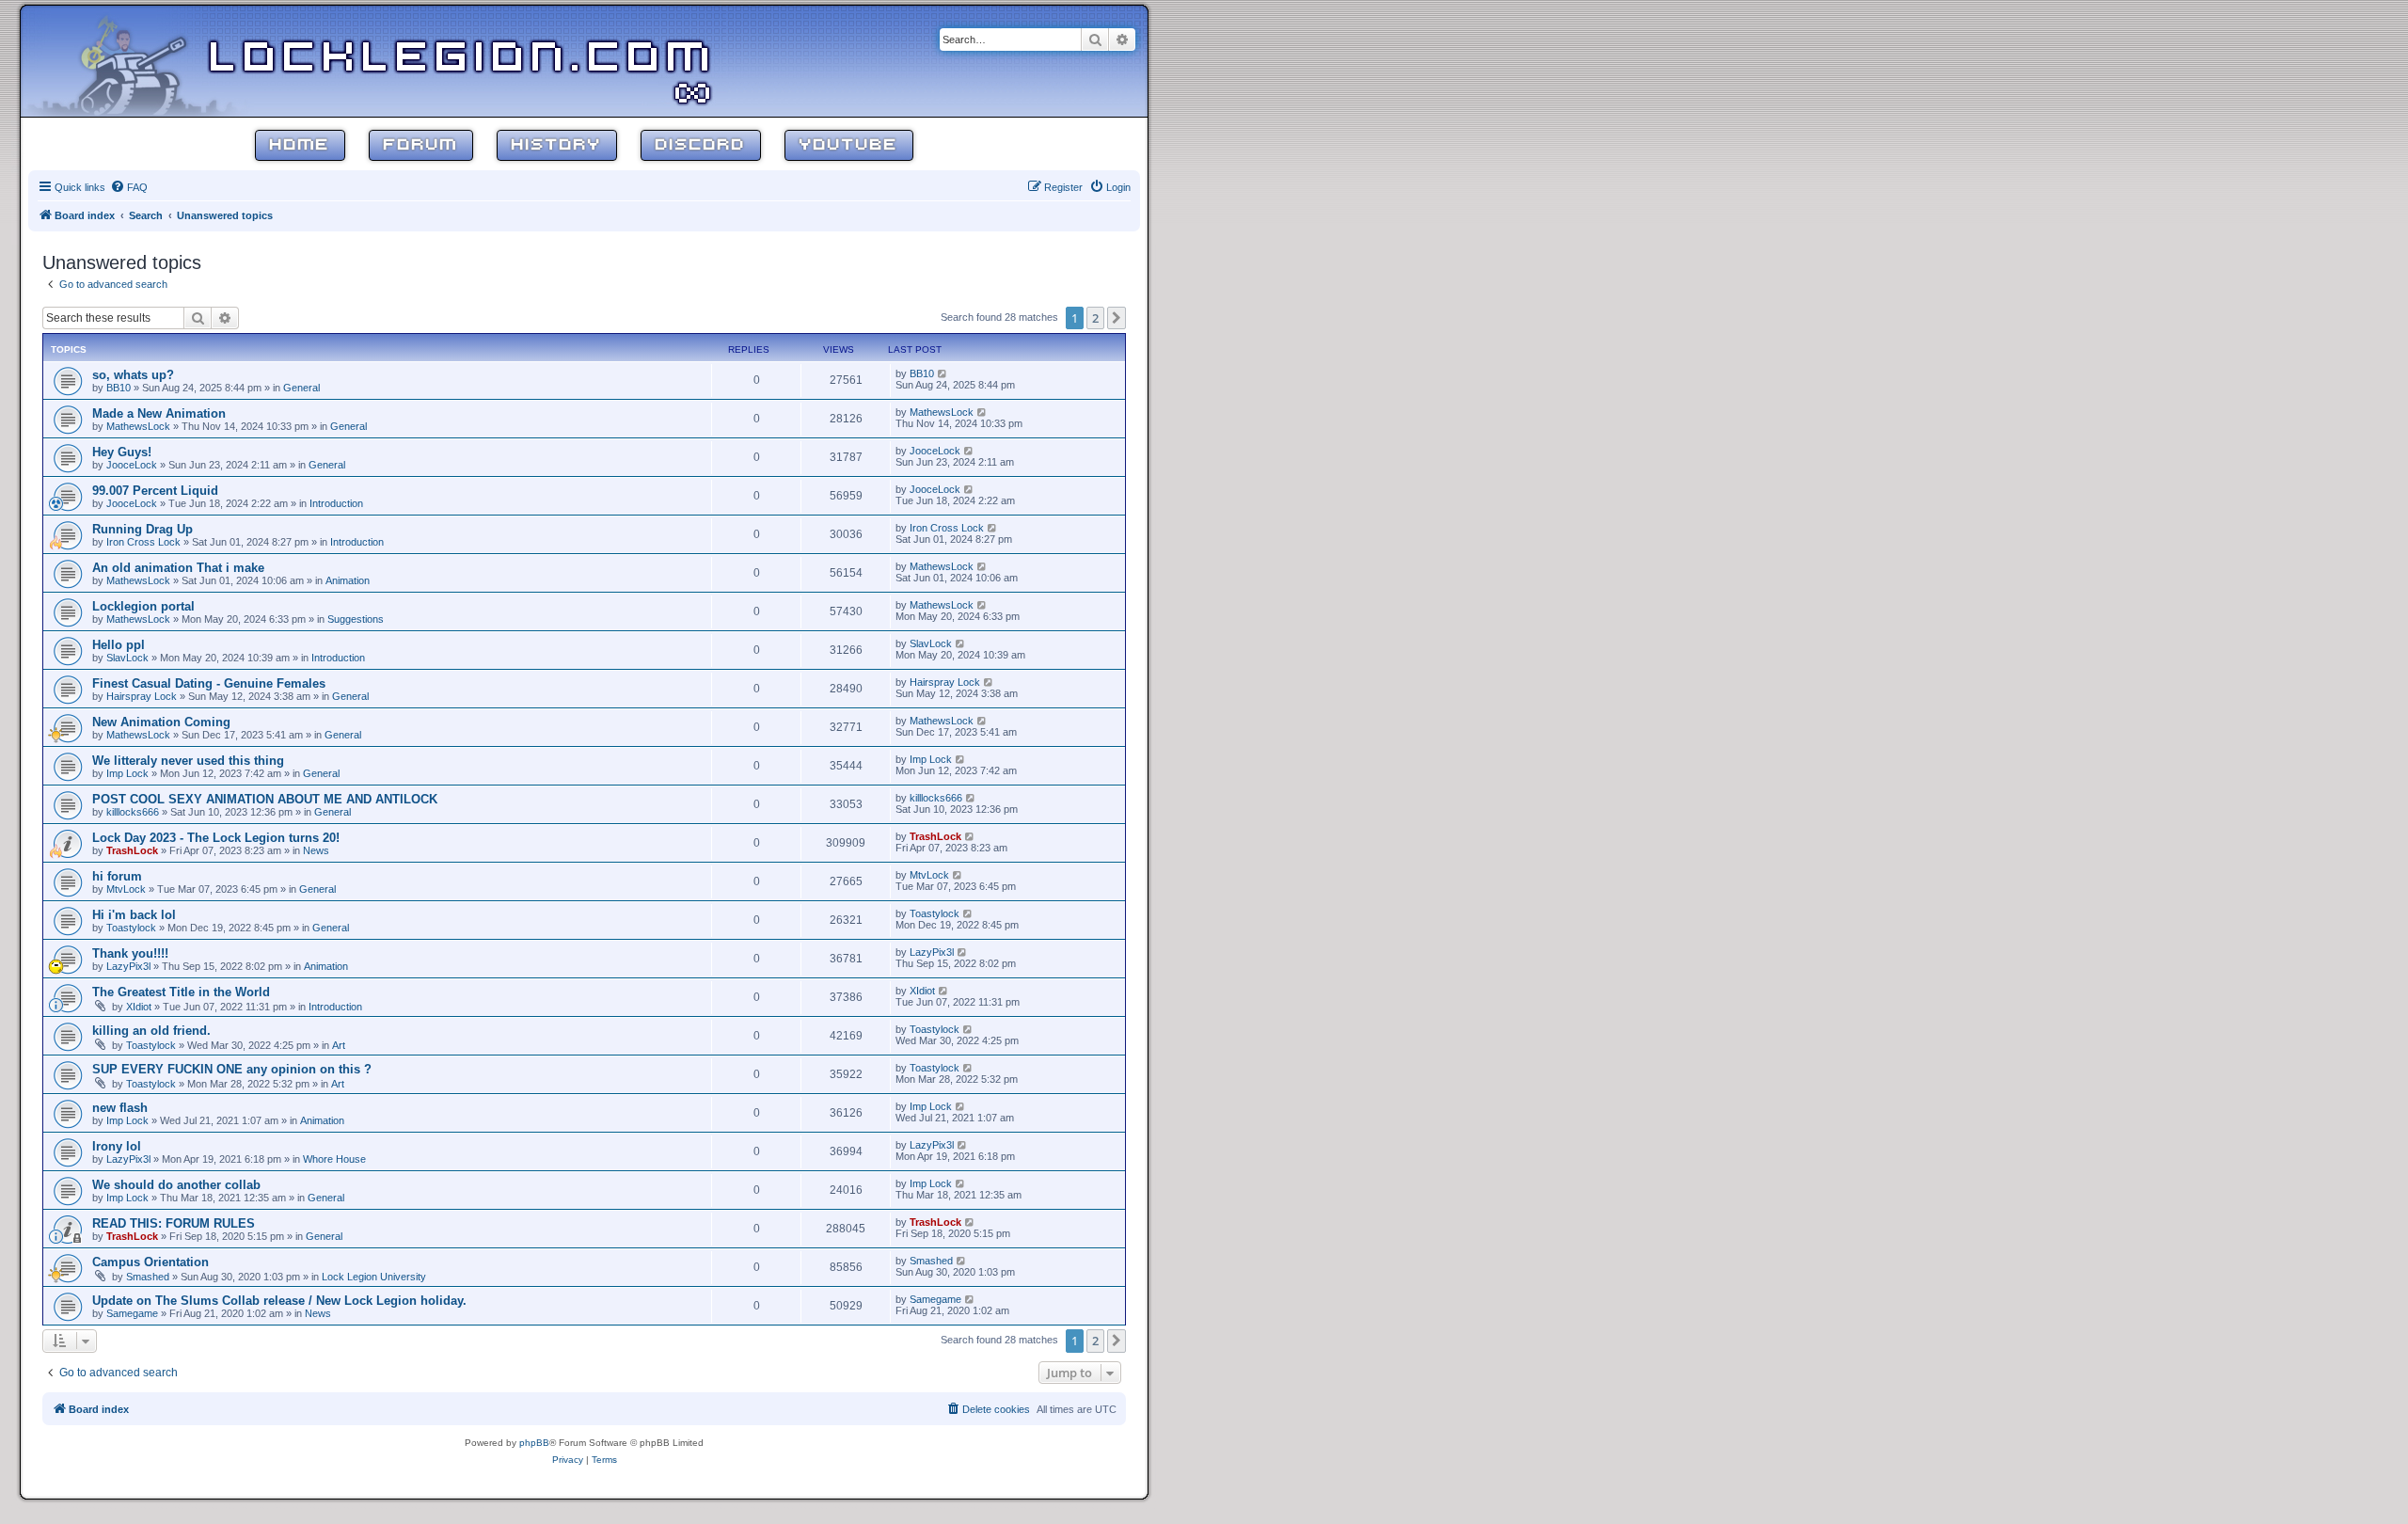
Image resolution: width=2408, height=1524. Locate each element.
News (316, 850)
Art (339, 1045)
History (557, 145)
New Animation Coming (161, 722)
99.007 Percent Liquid (155, 491)
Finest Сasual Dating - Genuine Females (209, 683)
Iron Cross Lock (143, 542)
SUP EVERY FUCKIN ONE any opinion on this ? (232, 1069)
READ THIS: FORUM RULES (174, 1223)
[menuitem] (129, 187)
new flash (120, 1108)
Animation (348, 580)
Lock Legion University (374, 1277)
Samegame (132, 1313)
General (301, 388)
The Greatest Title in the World (181, 992)
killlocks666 (133, 812)
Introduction (336, 503)
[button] (1117, 318)
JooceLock (132, 465)
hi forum (117, 876)
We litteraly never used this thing (188, 761)
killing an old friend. (151, 1031)
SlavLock (127, 658)
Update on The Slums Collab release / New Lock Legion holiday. (279, 1301)
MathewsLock (138, 426)
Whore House (334, 1159)
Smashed (148, 1277)
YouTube (849, 145)
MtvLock (126, 889)
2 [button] (1095, 318)
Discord (701, 145)
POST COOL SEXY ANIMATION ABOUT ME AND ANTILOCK (265, 799)
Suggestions (356, 619)
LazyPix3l (128, 966)
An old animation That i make (178, 568)
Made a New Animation (159, 413)
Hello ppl (119, 645)
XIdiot (139, 1007)
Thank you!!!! (130, 953)
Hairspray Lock (142, 696)
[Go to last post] (943, 373)
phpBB (534, 1443)
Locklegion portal (143, 606)
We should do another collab (176, 1185)
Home (300, 145)
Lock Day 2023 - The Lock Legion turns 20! (216, 838)
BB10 (119, 388)
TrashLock (132, 850)
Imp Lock (127, 773)
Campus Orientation (150, 1262)
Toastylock (131, 928)
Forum (421, 145)
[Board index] (143, 60)
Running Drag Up (143, 529)
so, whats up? (133, 375)
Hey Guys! (122, 452)
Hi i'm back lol (134, 915)
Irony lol (117, 1146)
